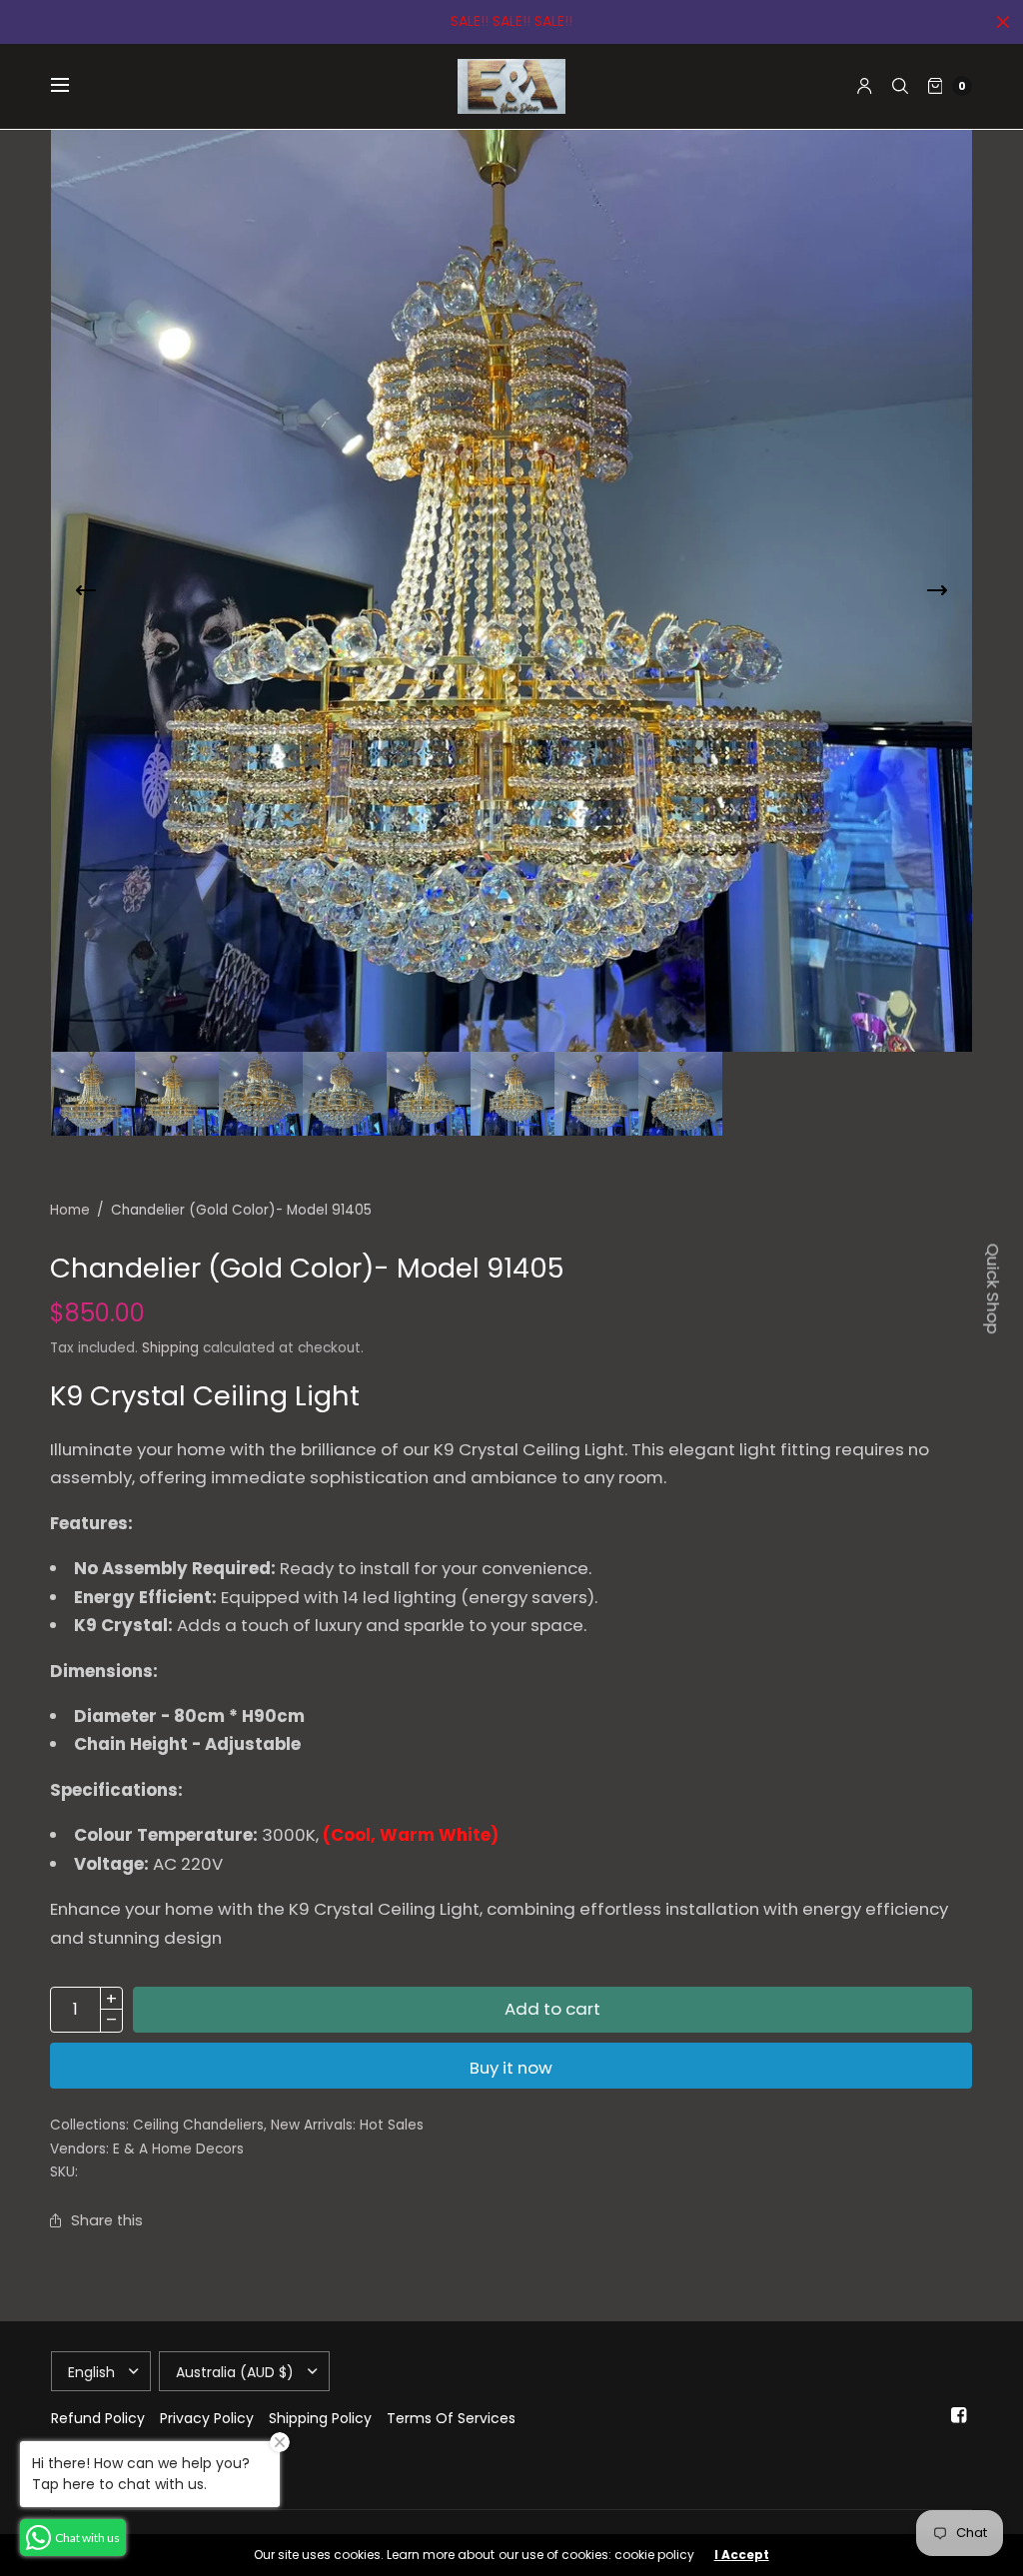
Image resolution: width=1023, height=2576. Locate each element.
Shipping (170, 1348)
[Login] (865, 86)
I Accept (742, 2555)
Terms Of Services (451, 2418)
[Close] (1003, 22)
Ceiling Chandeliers (198, 2125)
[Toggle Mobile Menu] (73, 86)
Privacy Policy (207, 2418)
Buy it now (511, 2068)
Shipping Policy (320, 2418)
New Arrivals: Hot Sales (347, 2125)
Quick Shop (993, 1288)
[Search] (900, 86)
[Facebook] (958, 2415)
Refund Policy (98, 2418)
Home (70, 1210)
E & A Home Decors (178, 2149)
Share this (107, 2220)
